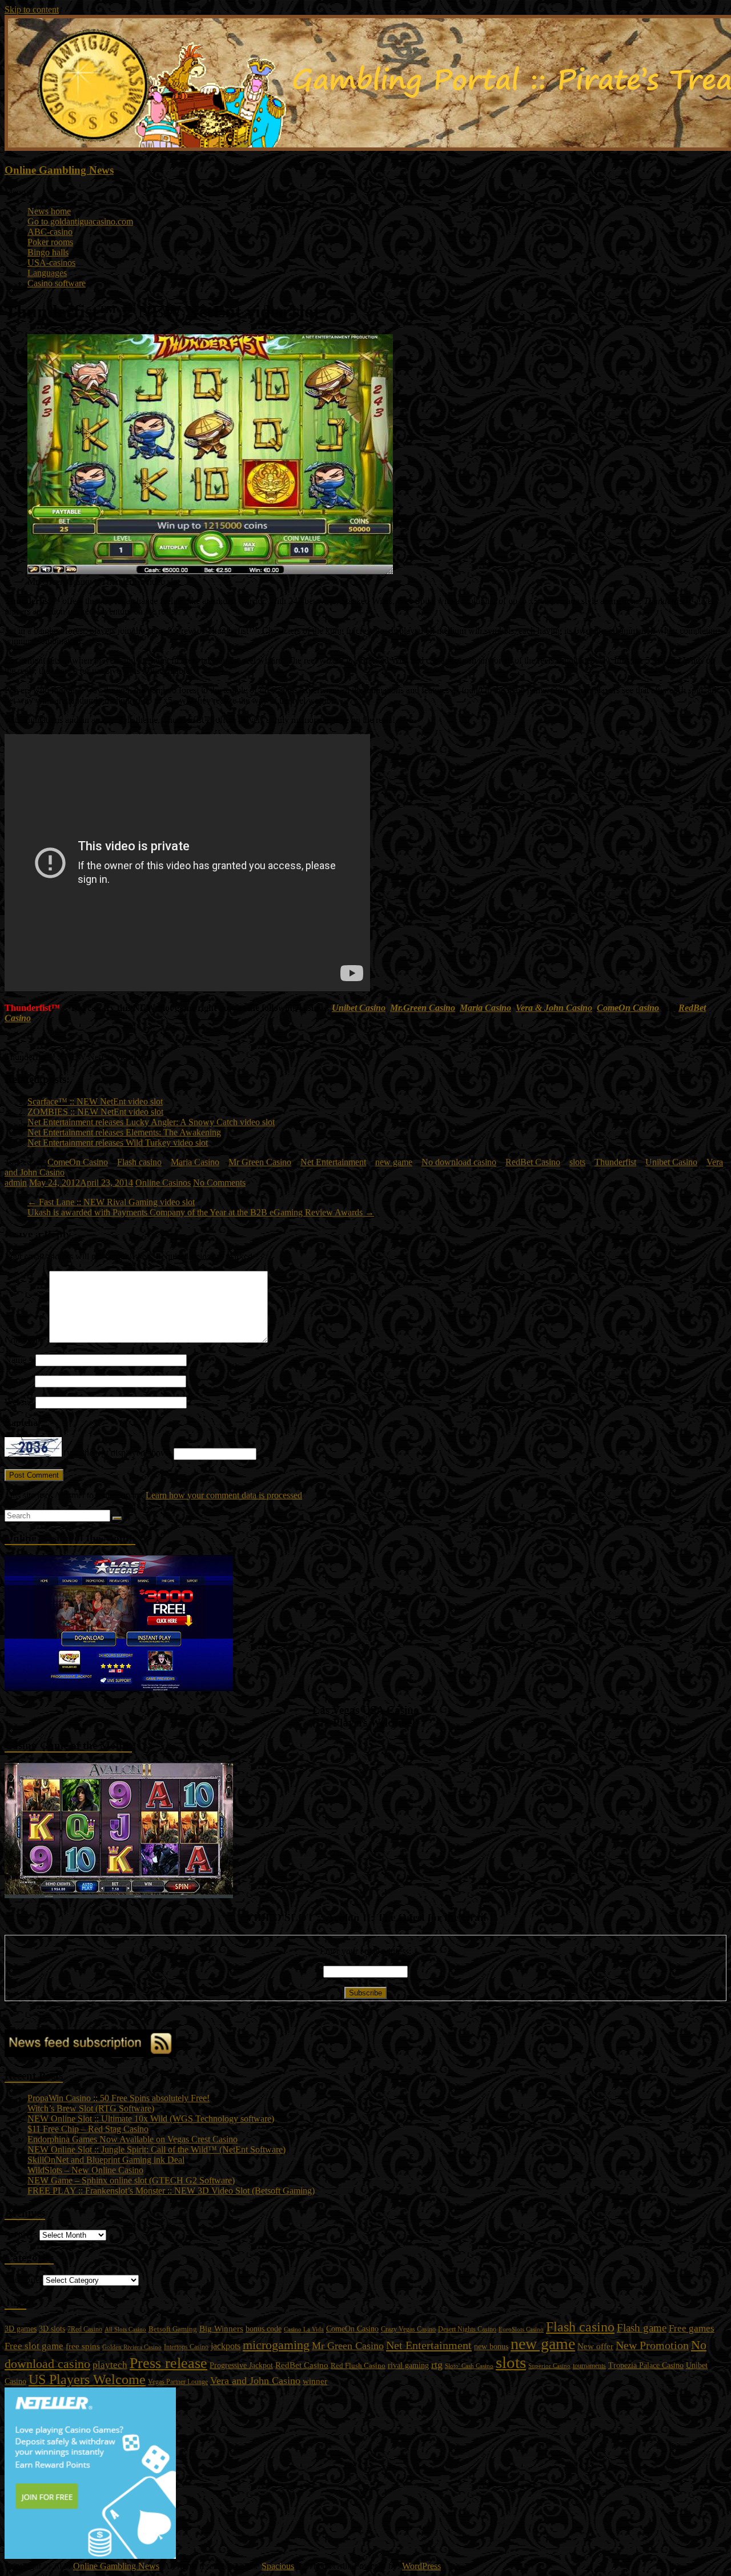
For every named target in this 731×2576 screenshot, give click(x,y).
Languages (47, 273)
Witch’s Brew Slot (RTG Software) (91, 2108)
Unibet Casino (359, 1008)
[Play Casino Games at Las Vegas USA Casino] (119, 1688)
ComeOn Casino (628, 1008)
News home (49, 211)
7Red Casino (85, 2329)
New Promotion (652, 2345)
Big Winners (221, 2329)
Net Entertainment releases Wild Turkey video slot (118, 1143)
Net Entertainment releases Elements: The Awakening (124, 1132)
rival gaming (408, 2365)
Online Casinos (163, 1183)
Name (19, 1360)
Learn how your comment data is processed (224, 1495)
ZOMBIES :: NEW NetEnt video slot (95, 1112)
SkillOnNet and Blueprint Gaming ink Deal (106, 2160)
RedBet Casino (533, 1162)
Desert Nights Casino (467, 2329)
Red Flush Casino (358, 2366)
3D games (21, 2329)
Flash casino (139, 1162)
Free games (692, 2328)
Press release (168, 2363)
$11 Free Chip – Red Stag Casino (88, 2129)
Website (19, 1402)
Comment (26, 1340)
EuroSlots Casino (521, 2329)
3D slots (52, 2329)
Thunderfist (615, 1162)
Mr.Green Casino (423, 1008)
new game (394, 1162)
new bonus (491, 2347)
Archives (21, 2235)
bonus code (264, 2329)
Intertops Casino (186, 2347)
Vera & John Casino (554, 1008)
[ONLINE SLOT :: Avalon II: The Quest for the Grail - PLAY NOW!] (119, 1895)
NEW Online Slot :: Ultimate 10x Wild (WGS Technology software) (151, 2119)
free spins (83, 2346)
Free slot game (34, 2346)
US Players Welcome (87, 2379)
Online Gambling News (59, 170)
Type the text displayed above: (117, 1453)
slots (577, 1162)
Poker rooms (50, 242)
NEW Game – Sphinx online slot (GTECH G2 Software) (131, 2180)
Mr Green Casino (260, 1162)
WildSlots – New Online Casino (85, 2170)
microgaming (276, 2345)
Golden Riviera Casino (132, 2347)
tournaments (589, 2366)
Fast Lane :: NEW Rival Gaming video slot (111, 1202)
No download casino (459, 1162)
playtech (110, 2365)
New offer (595, 2346)
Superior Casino (549, 2366)
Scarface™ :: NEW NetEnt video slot (95, 1101)
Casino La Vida (304, 2329)
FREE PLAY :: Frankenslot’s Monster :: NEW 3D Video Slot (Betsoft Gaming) (171, 2191)
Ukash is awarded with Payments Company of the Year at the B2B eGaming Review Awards (201, 1212)
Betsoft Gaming (173, 2329)
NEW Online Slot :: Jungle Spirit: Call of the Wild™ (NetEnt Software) (156, 2149)
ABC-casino (50, 232)
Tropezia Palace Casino (646, 2365)
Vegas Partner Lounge (178, 2382)
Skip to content (32, 9)
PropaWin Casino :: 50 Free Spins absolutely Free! (119, 2098)
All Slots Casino (125, 2329)
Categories (24, 2280)
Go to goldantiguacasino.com (80, 221)
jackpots (226, 2346)
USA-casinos (51, 263)
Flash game (642, 2328)
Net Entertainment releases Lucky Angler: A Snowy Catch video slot (151, 1122)
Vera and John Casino (255, 2381)
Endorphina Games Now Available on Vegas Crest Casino (132, 2139)
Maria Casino (485, 1008)
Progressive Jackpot (241, 2365)
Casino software (57, 283)
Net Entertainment (333, 1162)
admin (16, 1183)
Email (19, 1381)
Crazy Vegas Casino (408, 2329)
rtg (437, 2365)
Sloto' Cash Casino (469, 2366)
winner (315, 2381)
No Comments (219, 1183)
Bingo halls (48, 252)
